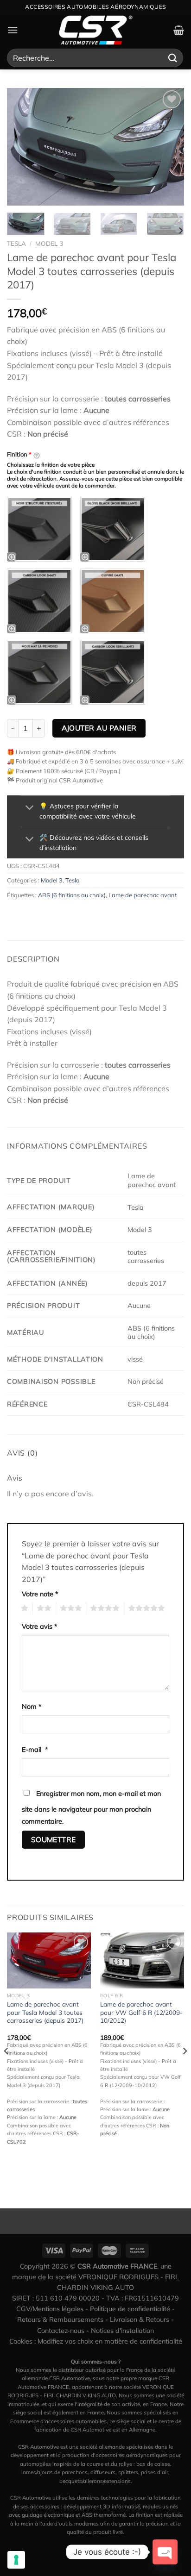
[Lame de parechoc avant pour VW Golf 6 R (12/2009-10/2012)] (142, 1960)
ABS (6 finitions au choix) (72, 895)
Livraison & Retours (140, 2320)
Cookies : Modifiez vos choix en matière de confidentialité (96, 2341)
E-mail (35, 1750)
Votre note (40, 1594)
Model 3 (49, 243)
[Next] (169, 147)
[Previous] (22, 147)
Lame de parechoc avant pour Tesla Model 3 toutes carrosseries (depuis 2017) (45, 2012)
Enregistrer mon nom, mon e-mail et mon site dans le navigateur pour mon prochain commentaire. (91, 1807)
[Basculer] (30, 809)
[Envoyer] (173, 58)
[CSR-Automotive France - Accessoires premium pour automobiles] (95, 30)
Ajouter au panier (99, 728)
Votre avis (40, 1626)
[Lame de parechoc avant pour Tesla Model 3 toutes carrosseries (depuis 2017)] (49, 1960)
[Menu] (13, 30)
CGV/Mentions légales (50, 2309)
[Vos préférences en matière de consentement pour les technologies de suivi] (16, 2560)
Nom (32, 1707)
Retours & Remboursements (60, 2320)
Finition (19, 454)
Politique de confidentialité (130, 2309)
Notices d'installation (122, 2331)
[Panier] (179, 30)
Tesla (16, 243)
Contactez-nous (61, 2331)
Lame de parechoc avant (143, 895)
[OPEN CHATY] (165, 2552)
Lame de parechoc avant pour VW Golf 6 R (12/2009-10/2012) (141, 2012)
